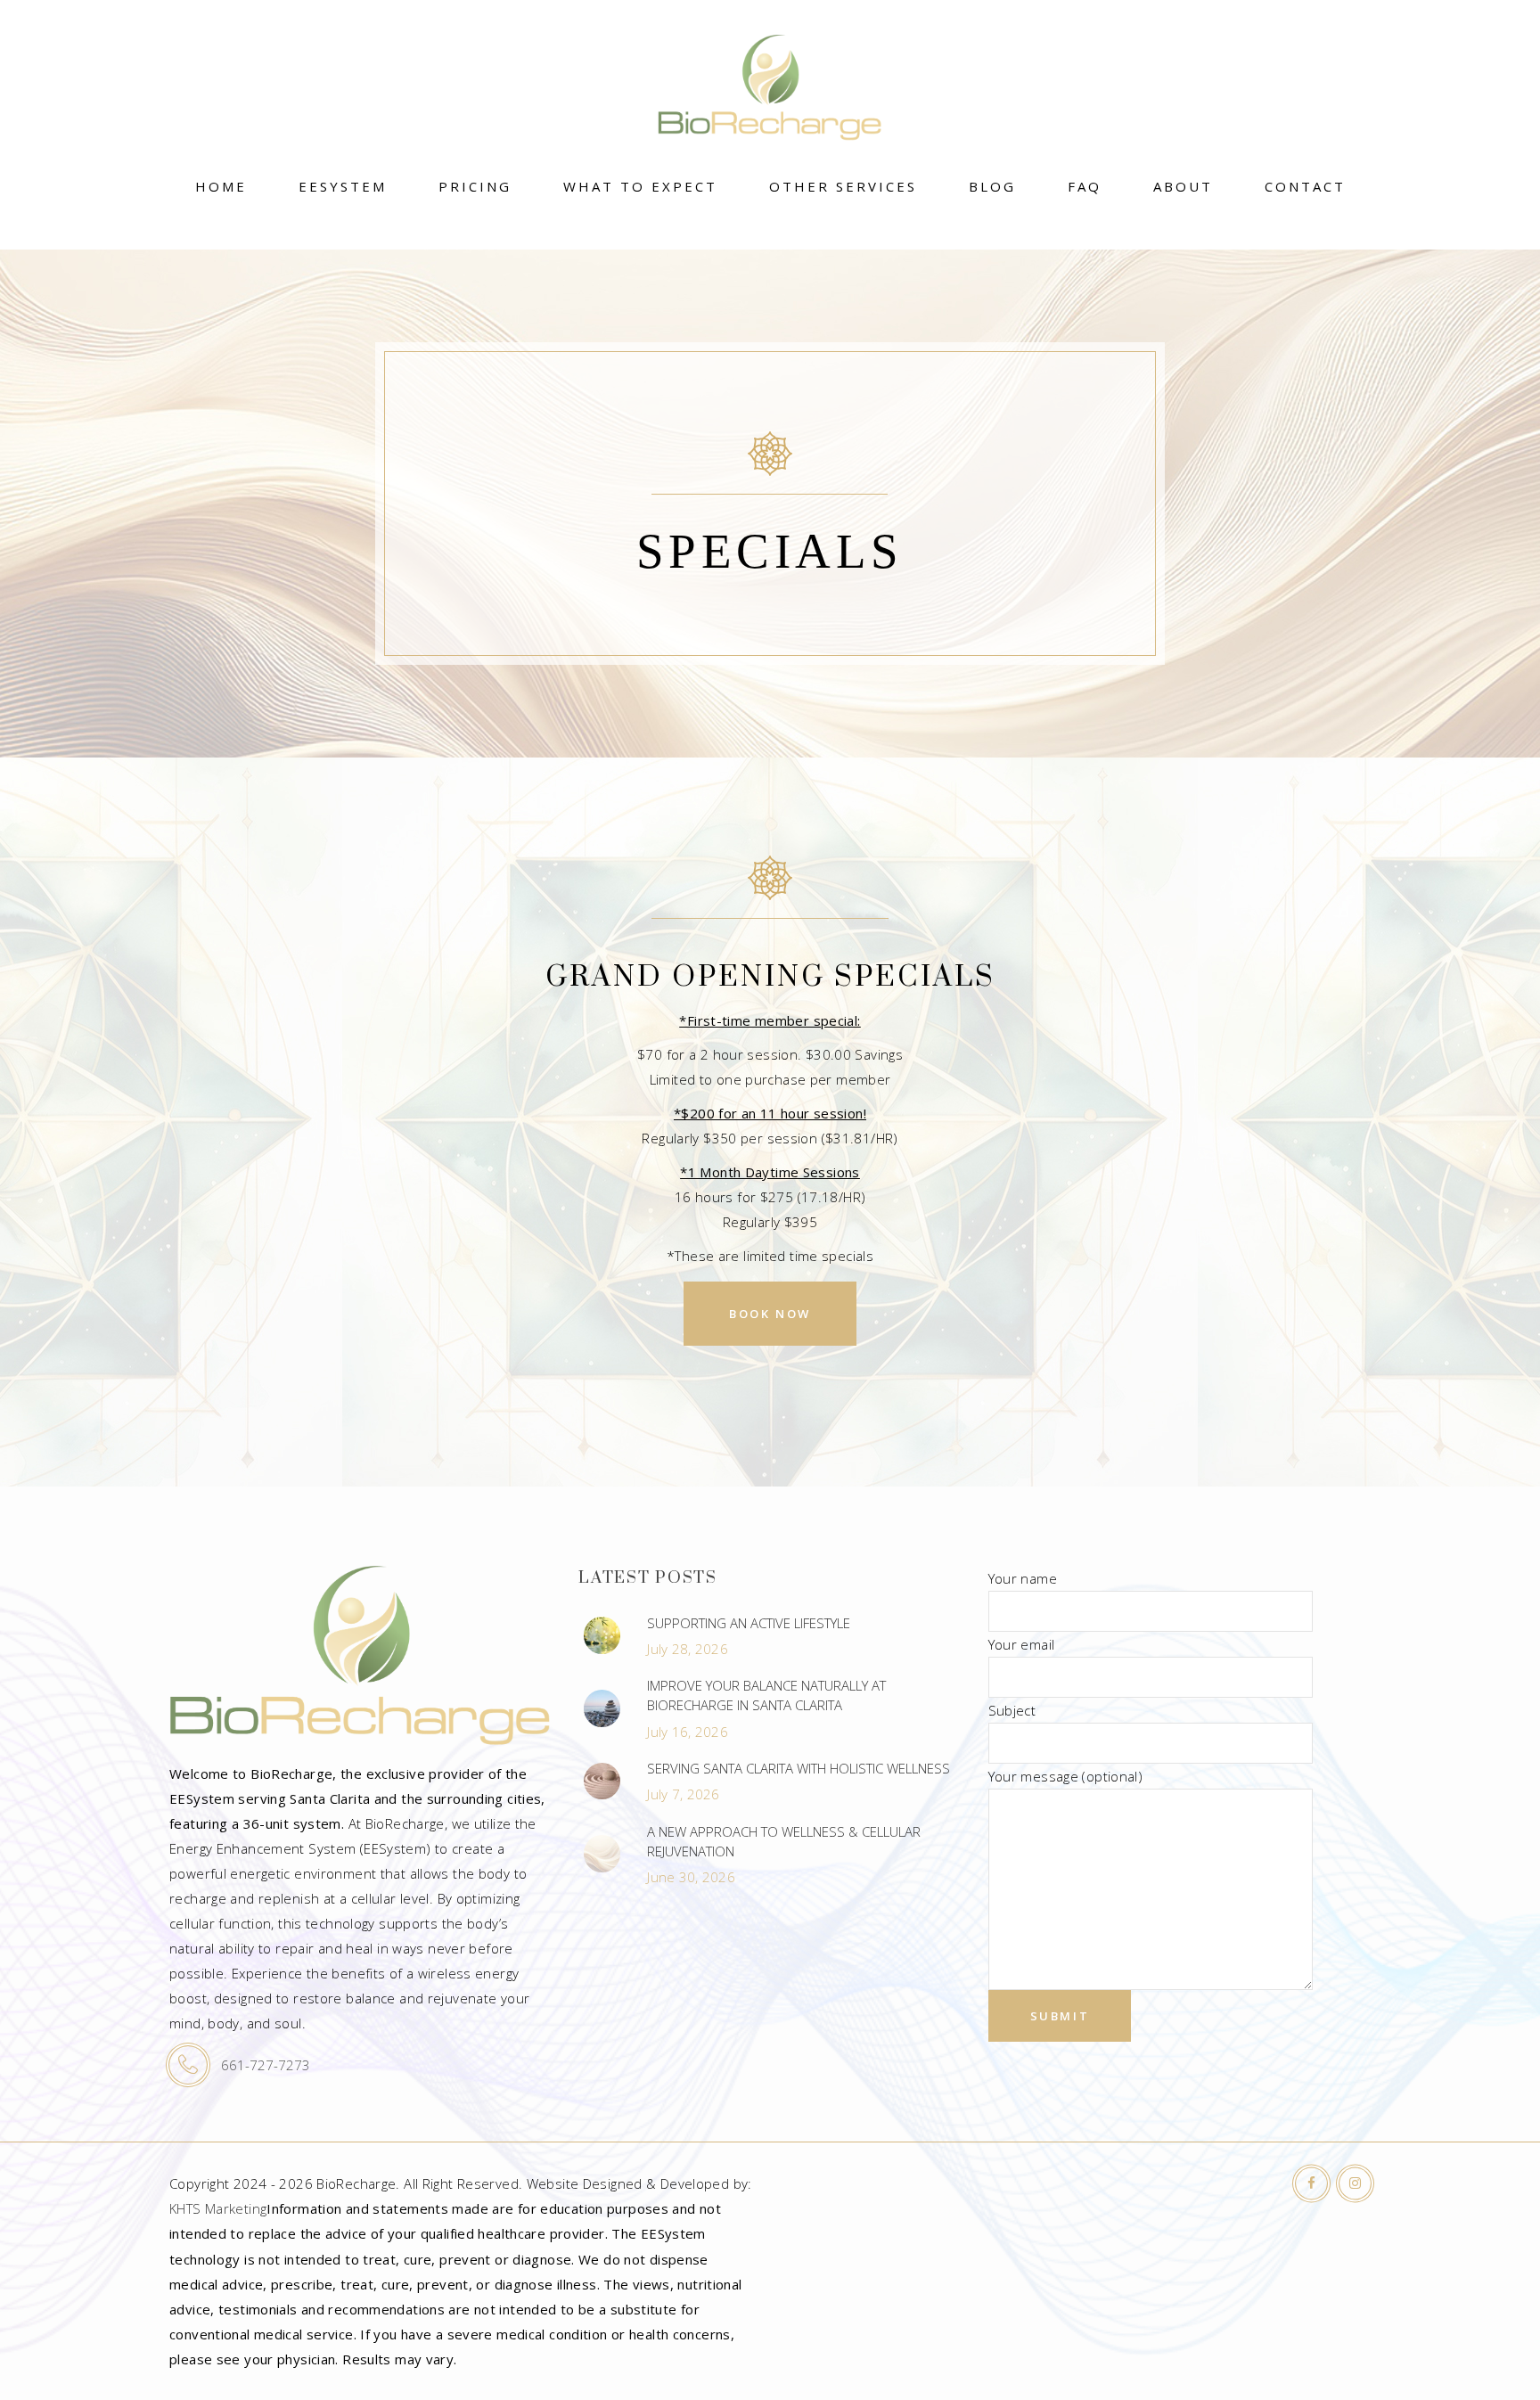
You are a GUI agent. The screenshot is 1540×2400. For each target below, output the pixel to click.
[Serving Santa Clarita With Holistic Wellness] (602, 1782)
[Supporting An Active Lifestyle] (602, 1635)
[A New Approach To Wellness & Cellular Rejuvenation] (602, 1854)
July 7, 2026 (683, 1794)
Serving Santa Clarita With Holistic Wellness (799, 1768)
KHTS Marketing (218, 2208)
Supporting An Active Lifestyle (749, 1623)
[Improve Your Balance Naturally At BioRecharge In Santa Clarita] (602, 1708)
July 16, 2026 (688, 1732)
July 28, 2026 (688, 1649)
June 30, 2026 (691, 1877)
